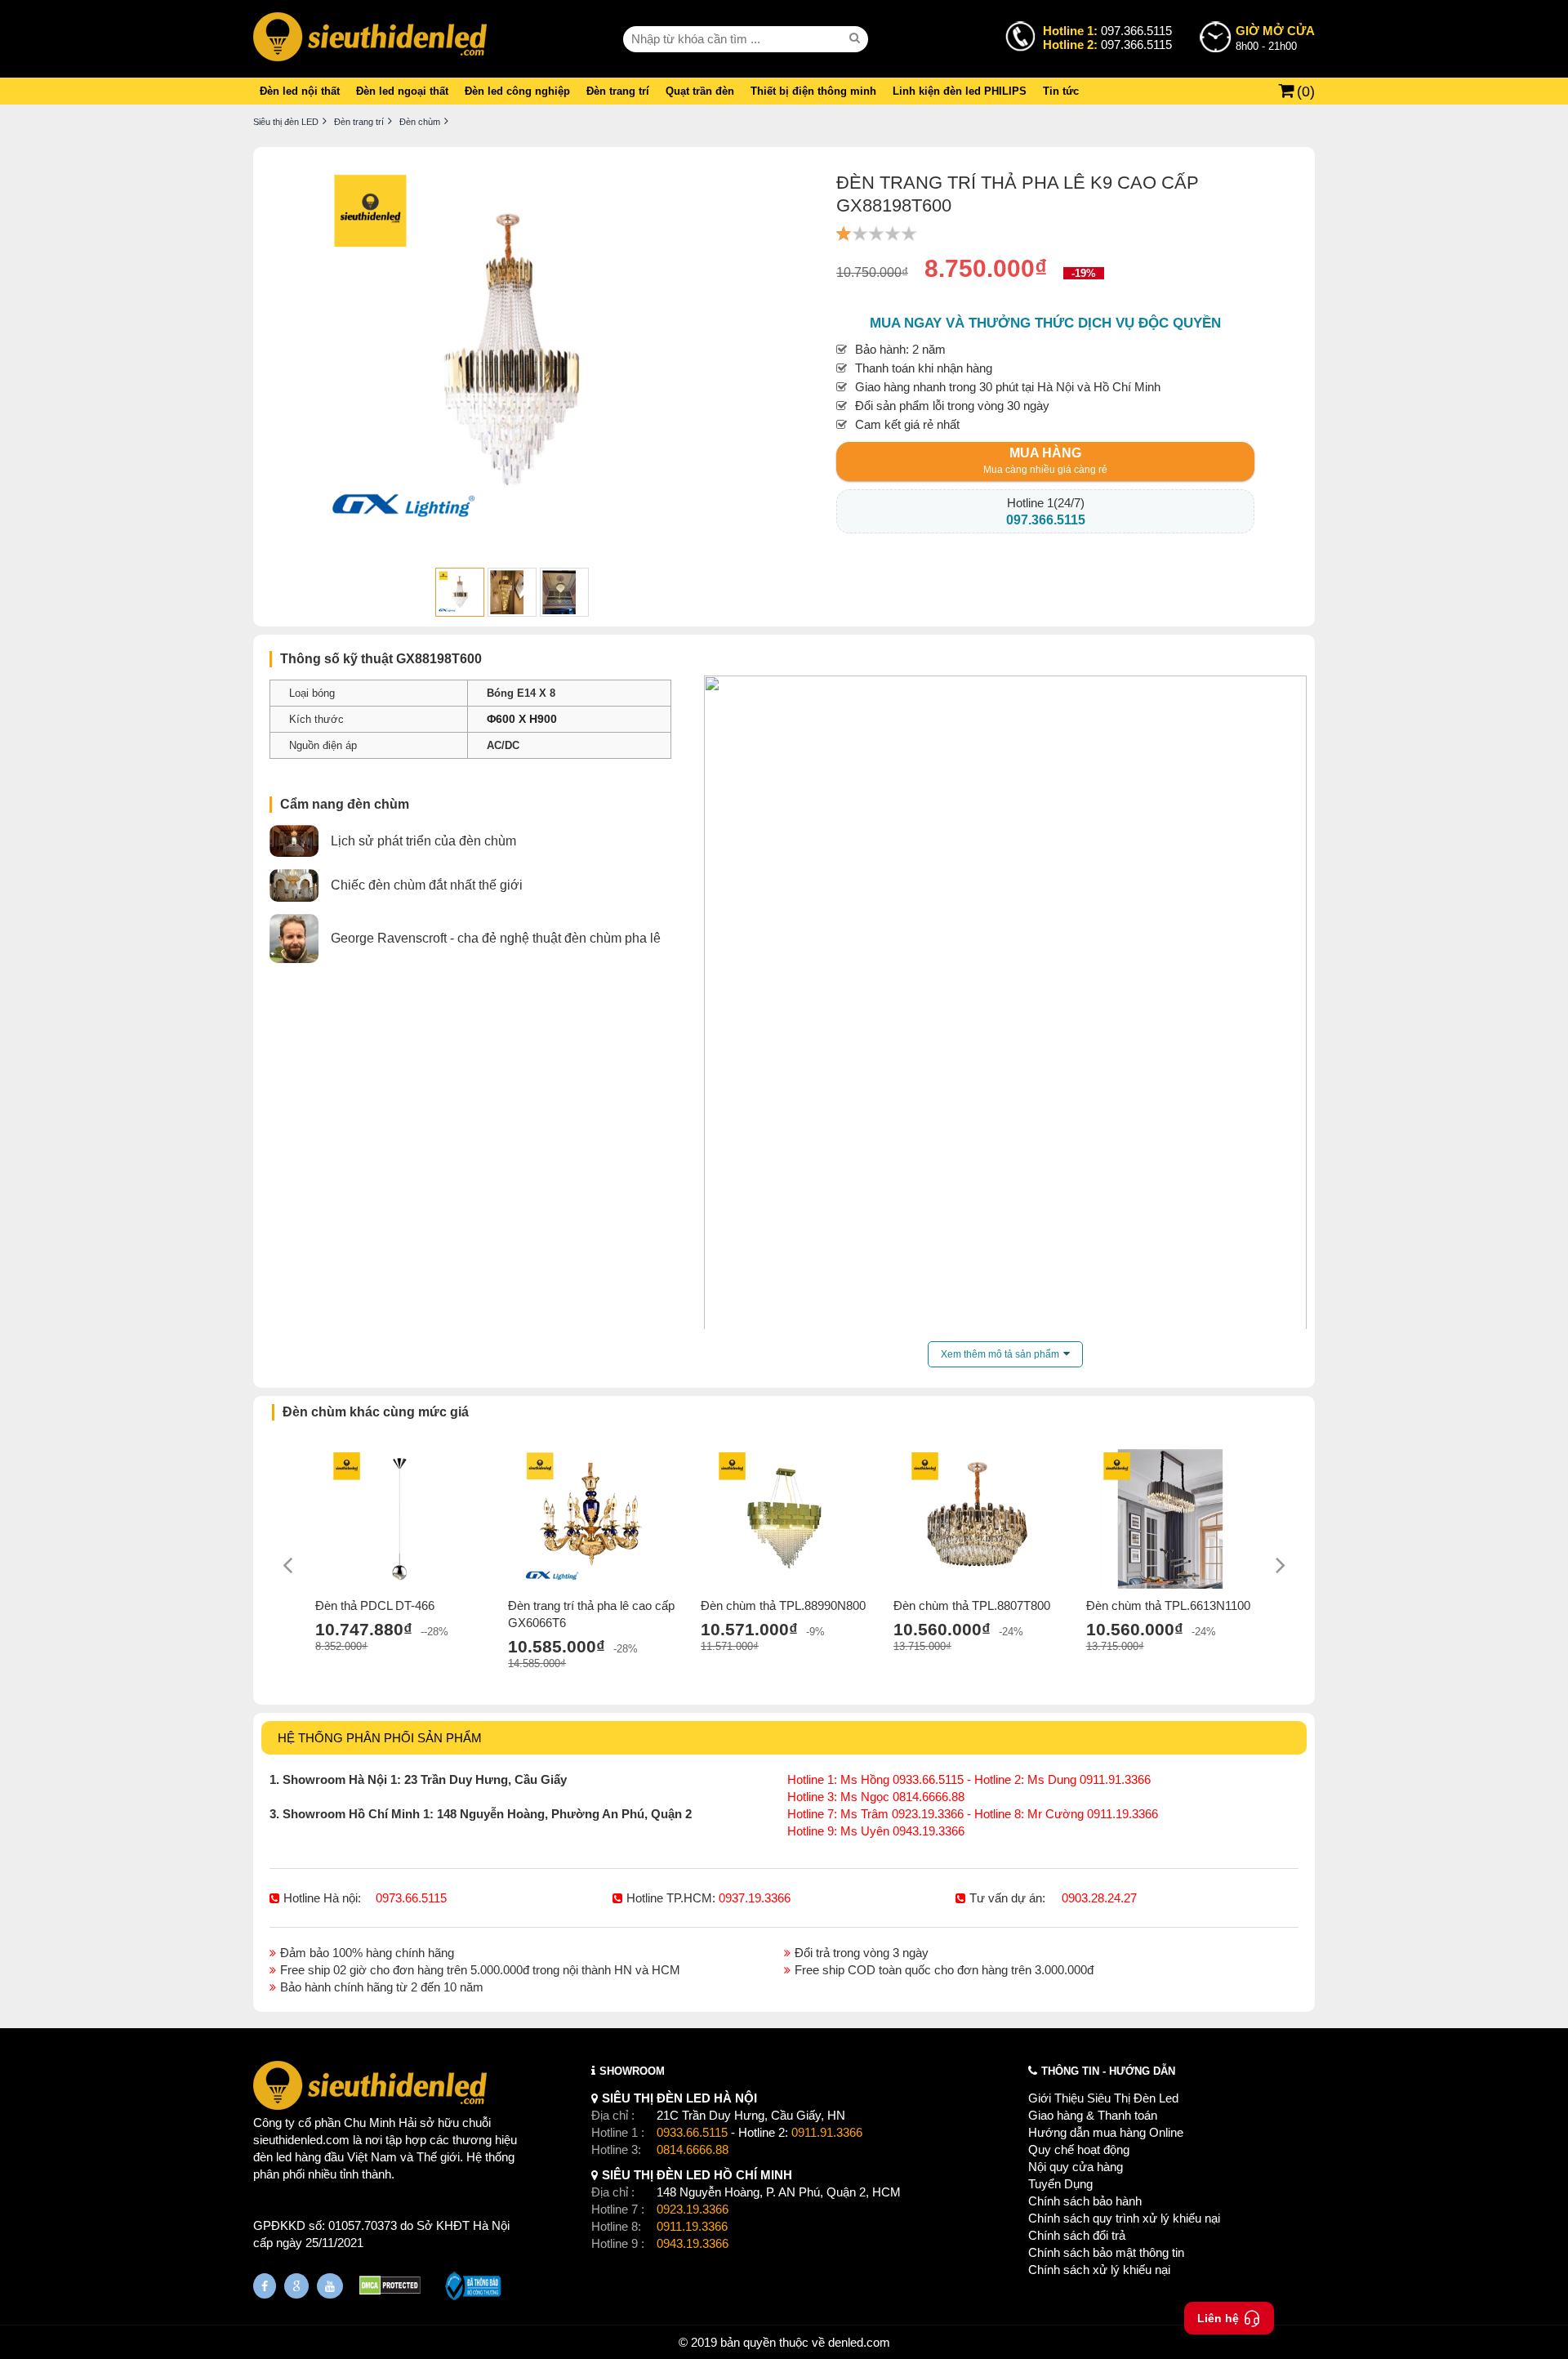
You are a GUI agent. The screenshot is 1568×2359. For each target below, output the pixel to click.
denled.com (859, 2342)
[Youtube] (330, 2286)
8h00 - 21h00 (1275, 38)
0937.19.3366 (755, 1898)
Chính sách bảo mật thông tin (1106, 2252)
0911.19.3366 (692, 2226)
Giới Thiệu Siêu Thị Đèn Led (1103, 2098)
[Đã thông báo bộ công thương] (473, 2288)
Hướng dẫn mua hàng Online (1106, 2132)
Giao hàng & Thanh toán (1093, 2115)
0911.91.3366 (827, 2132)
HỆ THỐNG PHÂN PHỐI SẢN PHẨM (380, 1738)
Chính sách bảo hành (1085, 2201)
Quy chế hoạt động (1079, 2149)
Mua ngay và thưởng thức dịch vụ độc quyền (1045, 323)
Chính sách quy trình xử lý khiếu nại (1124, 2218)
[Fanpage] (265, 2286)
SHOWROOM (632, 2071)
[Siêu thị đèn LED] (370, 39)
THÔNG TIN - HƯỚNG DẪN (1108, 2071)
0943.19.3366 (693, 2243)
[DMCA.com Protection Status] (390, 2288)
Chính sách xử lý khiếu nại (1099, 2270)
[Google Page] (296, 2286)
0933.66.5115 (692, 2132)
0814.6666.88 (693, 2149)
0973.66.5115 (411, 1898)
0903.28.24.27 (1099, 1898)
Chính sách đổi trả (1077, 2235)
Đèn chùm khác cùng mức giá (376, 1412)
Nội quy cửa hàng (1076, 2167)
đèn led (272, 2157)
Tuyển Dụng (1060, 2184)
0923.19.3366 (693, 2209)
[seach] (857, 38)
